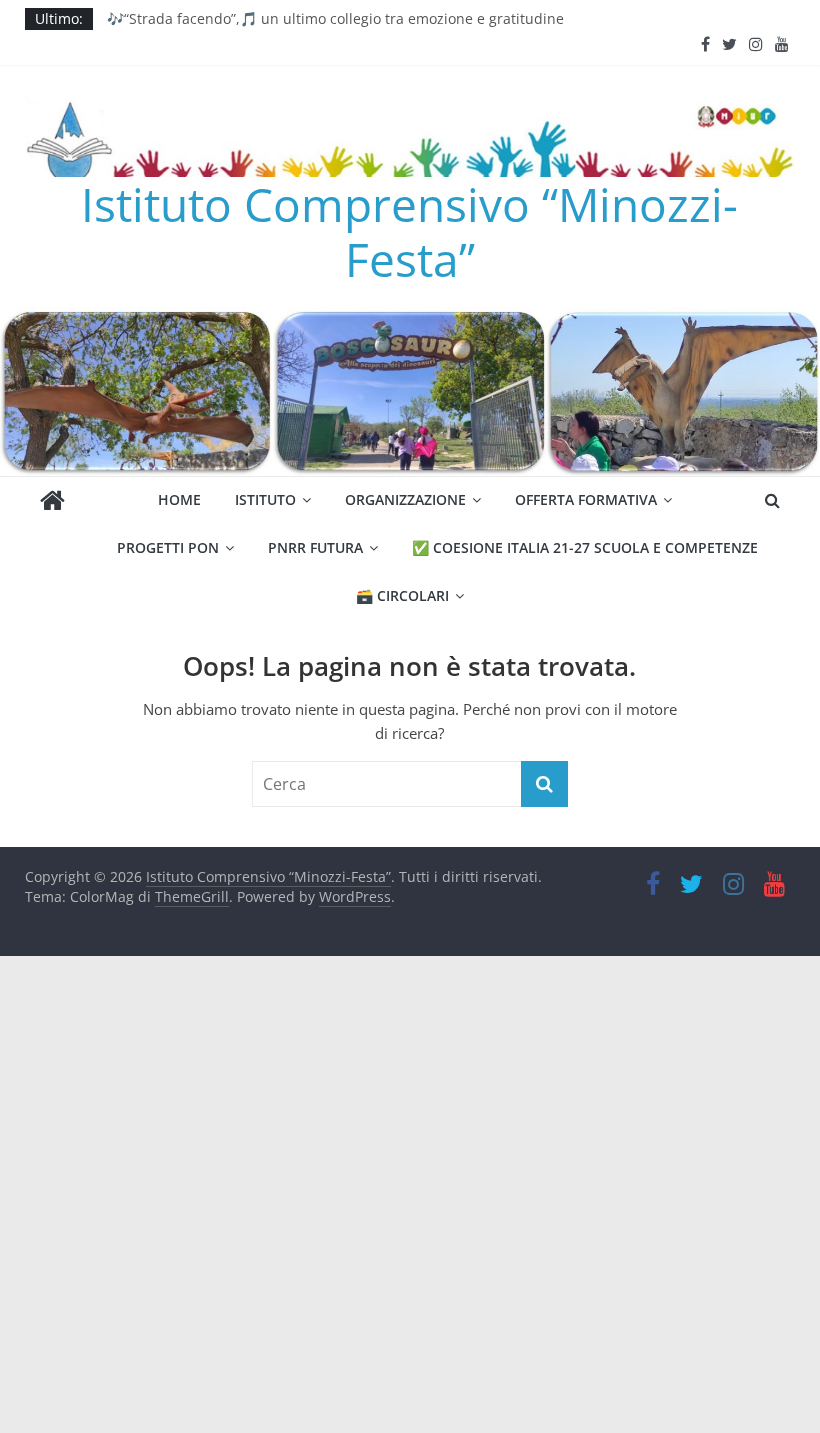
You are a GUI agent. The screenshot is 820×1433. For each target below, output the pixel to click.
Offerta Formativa (586, 499)
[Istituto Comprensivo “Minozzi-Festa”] (410, 319)
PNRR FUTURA (315, 547)
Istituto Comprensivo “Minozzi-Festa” (409, 231)
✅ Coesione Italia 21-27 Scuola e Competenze (585, 547)
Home (179, 499)
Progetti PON (168, 547)
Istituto (265, 499)
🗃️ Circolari (402, 595)
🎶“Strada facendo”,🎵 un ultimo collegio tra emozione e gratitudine (335, 18)
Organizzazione (405, 499)
